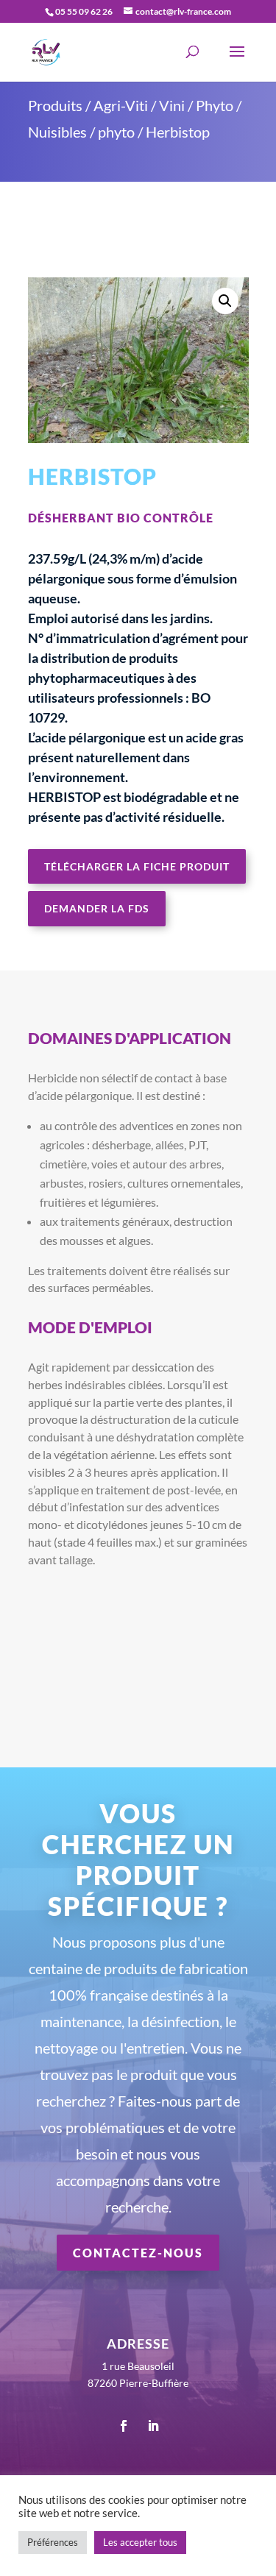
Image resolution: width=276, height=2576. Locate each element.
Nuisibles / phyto (81, 132)
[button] (225, 301)
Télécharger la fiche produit (137, 866)
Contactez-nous (138, 2253)
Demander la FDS (97, 908)
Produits (55, 105)
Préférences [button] (53, 2542)
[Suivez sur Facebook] (124, 2426)
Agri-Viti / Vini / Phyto (163, 105)
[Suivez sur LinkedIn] (153, 2426)
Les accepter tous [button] (140, 2542)
